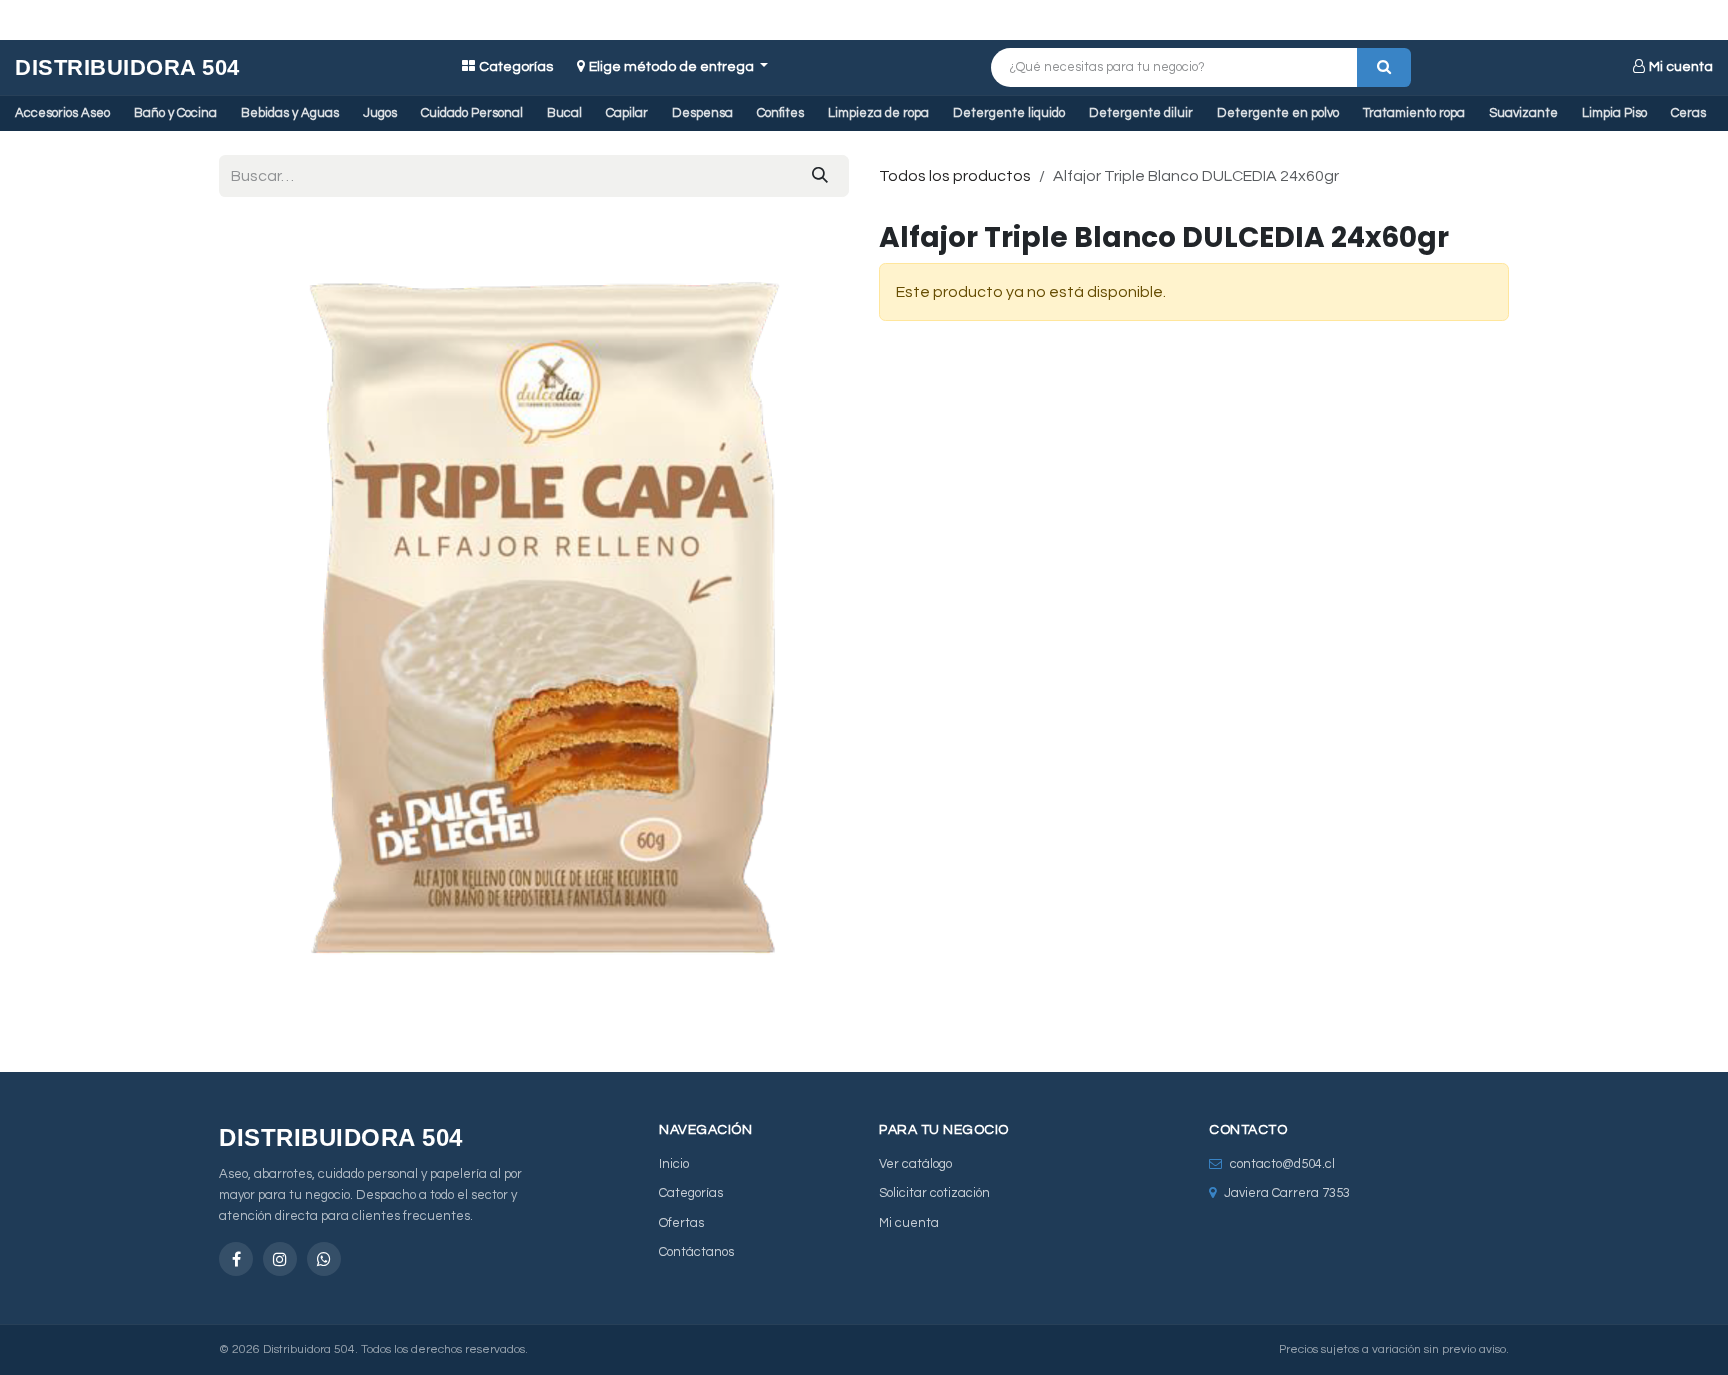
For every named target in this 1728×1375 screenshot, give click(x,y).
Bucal (564, 113)
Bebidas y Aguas (290, 113)
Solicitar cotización (934, 1193)
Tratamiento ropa (1414, 113)
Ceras (1688, 113)
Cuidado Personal (472, 113)
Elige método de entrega (673, 67)
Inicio (674, 1164)
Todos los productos (955, 176)
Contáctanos (696, 1252)
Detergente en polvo (1278, 113)
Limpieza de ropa (878, 113)
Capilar (627, 113)
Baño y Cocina (175, 113)
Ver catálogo (915, 1164)
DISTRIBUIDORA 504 (127, 67)
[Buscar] (1384, 67)
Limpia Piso (1614, 113)
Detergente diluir (1141, 113)
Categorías (516, 67)
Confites (780, 113)
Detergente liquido (1009, 113)
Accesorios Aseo (62, 113)
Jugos (380, 113)
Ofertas (681, 1223)
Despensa (702, 113)
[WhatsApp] (324, 1259)
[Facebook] (236, 1259)
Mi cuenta (1681, 67)
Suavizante (1523, 113)
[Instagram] (280, 1259)
